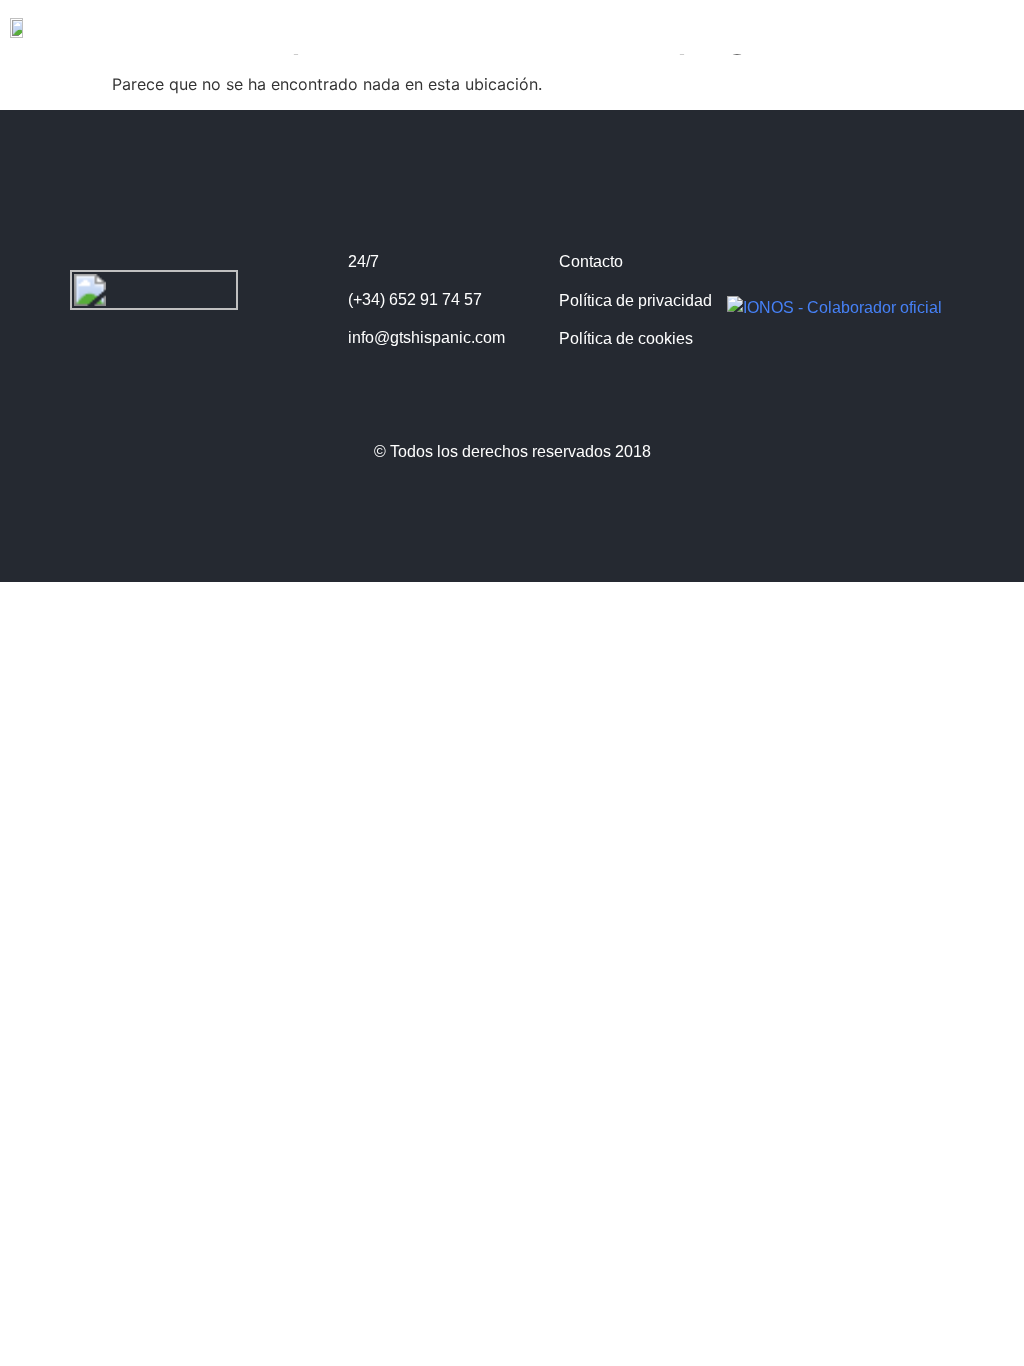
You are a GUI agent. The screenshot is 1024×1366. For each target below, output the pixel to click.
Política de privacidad (635, 300)
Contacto (591, 261)
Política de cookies (626, 338)
